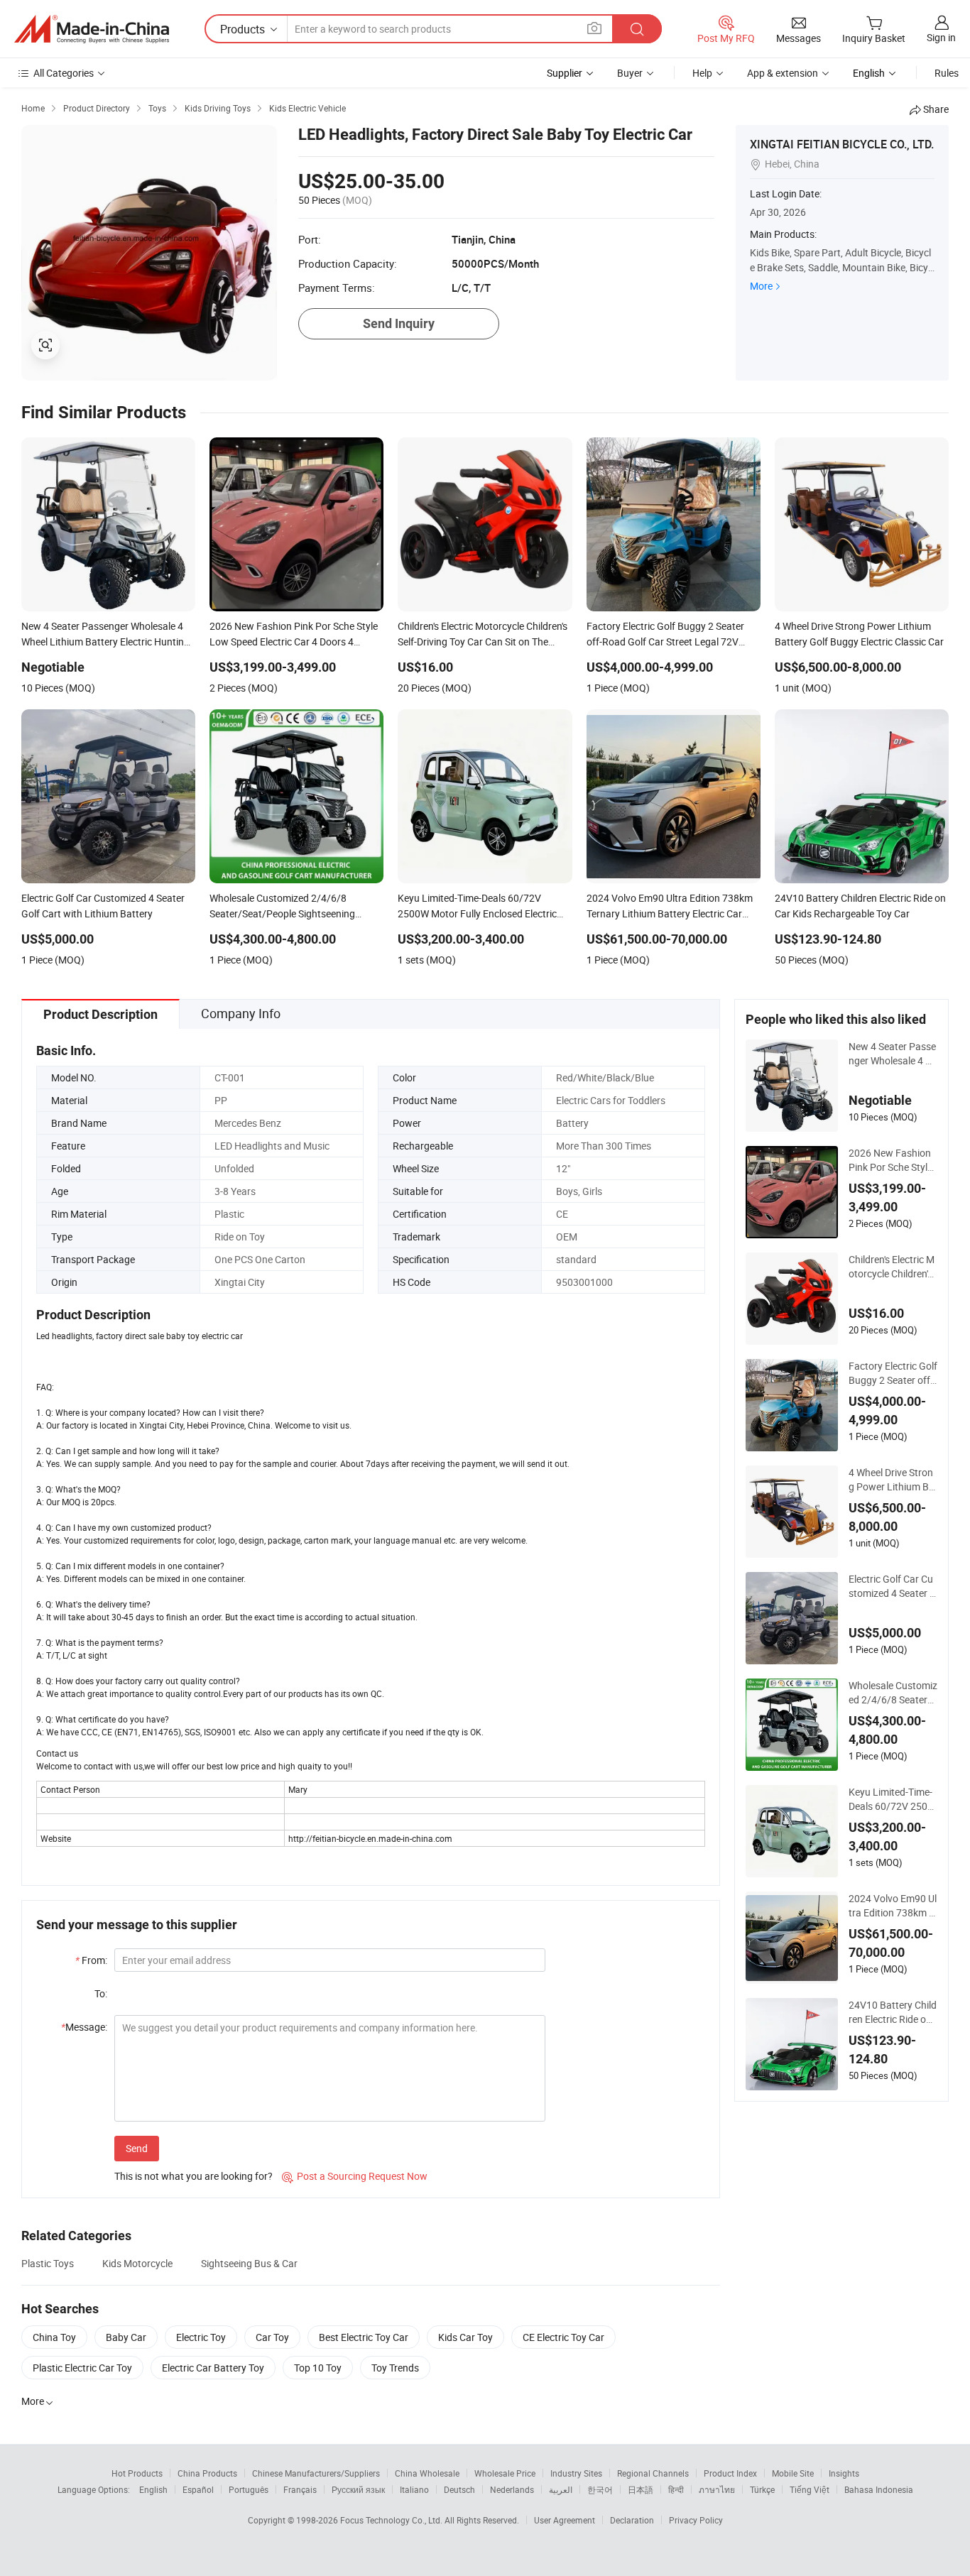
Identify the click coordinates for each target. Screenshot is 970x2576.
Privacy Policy (696, 2520)
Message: (84, 2027)
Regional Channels (653, 2473)
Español (198, 2489)
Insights (844, 2473)
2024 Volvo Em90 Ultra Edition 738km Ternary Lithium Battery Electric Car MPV (893, 1906)
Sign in (941, 37)
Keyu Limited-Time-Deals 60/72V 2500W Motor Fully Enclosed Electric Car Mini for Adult (893, 1799)
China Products (207, 2473)
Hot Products (137, 2473)
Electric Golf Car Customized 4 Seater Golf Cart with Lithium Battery (893, 1586)
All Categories (64, 73)
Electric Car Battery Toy (213, 2368)
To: (101, 1993)
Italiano (414, 2489)
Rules (947, 73)
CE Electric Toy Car (563, 2337)
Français (300, 2489)
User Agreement (565, 2520)
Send (137, 2148)
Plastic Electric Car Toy (82, 2368)
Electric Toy (201, 2337)
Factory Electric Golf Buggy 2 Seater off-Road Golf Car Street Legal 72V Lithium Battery (893, 1373)
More (761, 286)
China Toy (54, 2337)
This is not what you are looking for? (194, 2176)
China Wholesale (427, 2473)
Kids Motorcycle (137, 2263)
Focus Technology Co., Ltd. (392, 2520)
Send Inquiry (399, 323)
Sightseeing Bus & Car (249, 2263)
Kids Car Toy (465, 2337)
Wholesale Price (505, 2473)
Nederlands (512, 2489)
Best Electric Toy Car (364, 2337)
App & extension (783, 73)
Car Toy (272, 2337)
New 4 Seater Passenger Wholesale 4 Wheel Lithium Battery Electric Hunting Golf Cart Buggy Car (893, 1054)
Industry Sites (576, 2473)
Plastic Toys (48, 2263)
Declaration (632, 2520)
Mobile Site (793, 2473)
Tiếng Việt (810, 2489)
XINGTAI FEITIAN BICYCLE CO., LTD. (842, 144)
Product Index (730, 2473)
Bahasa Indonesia (879, 2489)
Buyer (630, 73)
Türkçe (762, 2489)
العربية (561, 2489)
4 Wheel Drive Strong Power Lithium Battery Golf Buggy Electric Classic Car (892, 1480)
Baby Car (126, 2337)
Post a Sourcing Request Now (355, 2176)
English (153, 2489)
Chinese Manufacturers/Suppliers (316, 2473)
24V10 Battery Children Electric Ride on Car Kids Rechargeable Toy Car (893, 2012)
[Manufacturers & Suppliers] (92, 29)
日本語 (641, 2489)
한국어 (600, 2489)
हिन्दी (676, 2489)
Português (249, 2489)
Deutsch (459, 2489)
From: (91, 1960)
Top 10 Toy (318, 2368)
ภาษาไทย (717, 2489)
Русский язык (358, 2489)
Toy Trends (395, 2368)
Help (702, 73)
